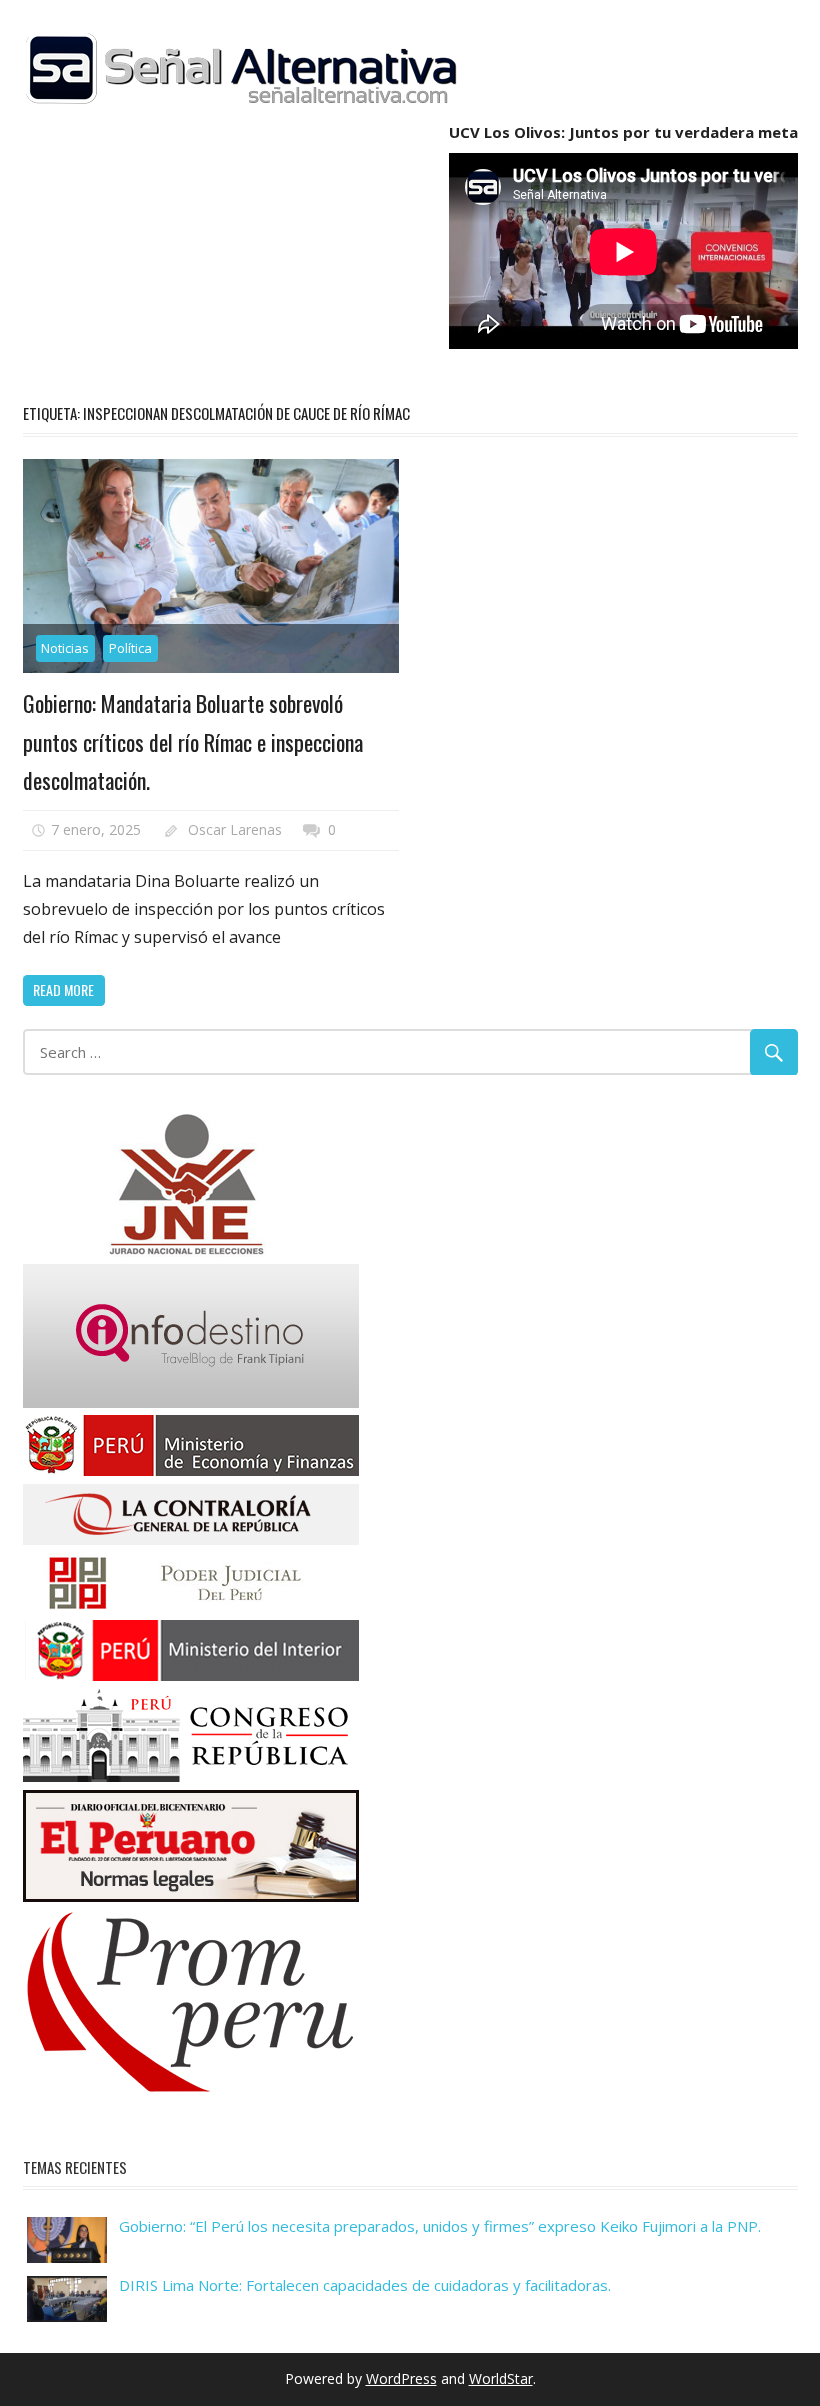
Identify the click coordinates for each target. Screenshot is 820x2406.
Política (130, 648)
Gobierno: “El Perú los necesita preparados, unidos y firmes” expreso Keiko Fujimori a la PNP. (440, 2226)
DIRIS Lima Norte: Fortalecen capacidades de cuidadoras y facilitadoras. (365, 2285)
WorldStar (501, 2378)
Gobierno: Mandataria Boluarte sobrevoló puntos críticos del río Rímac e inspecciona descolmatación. (193, 741)
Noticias (65, 648)
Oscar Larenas (235, 829)
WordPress (401, 2378)
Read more (63, 989)
